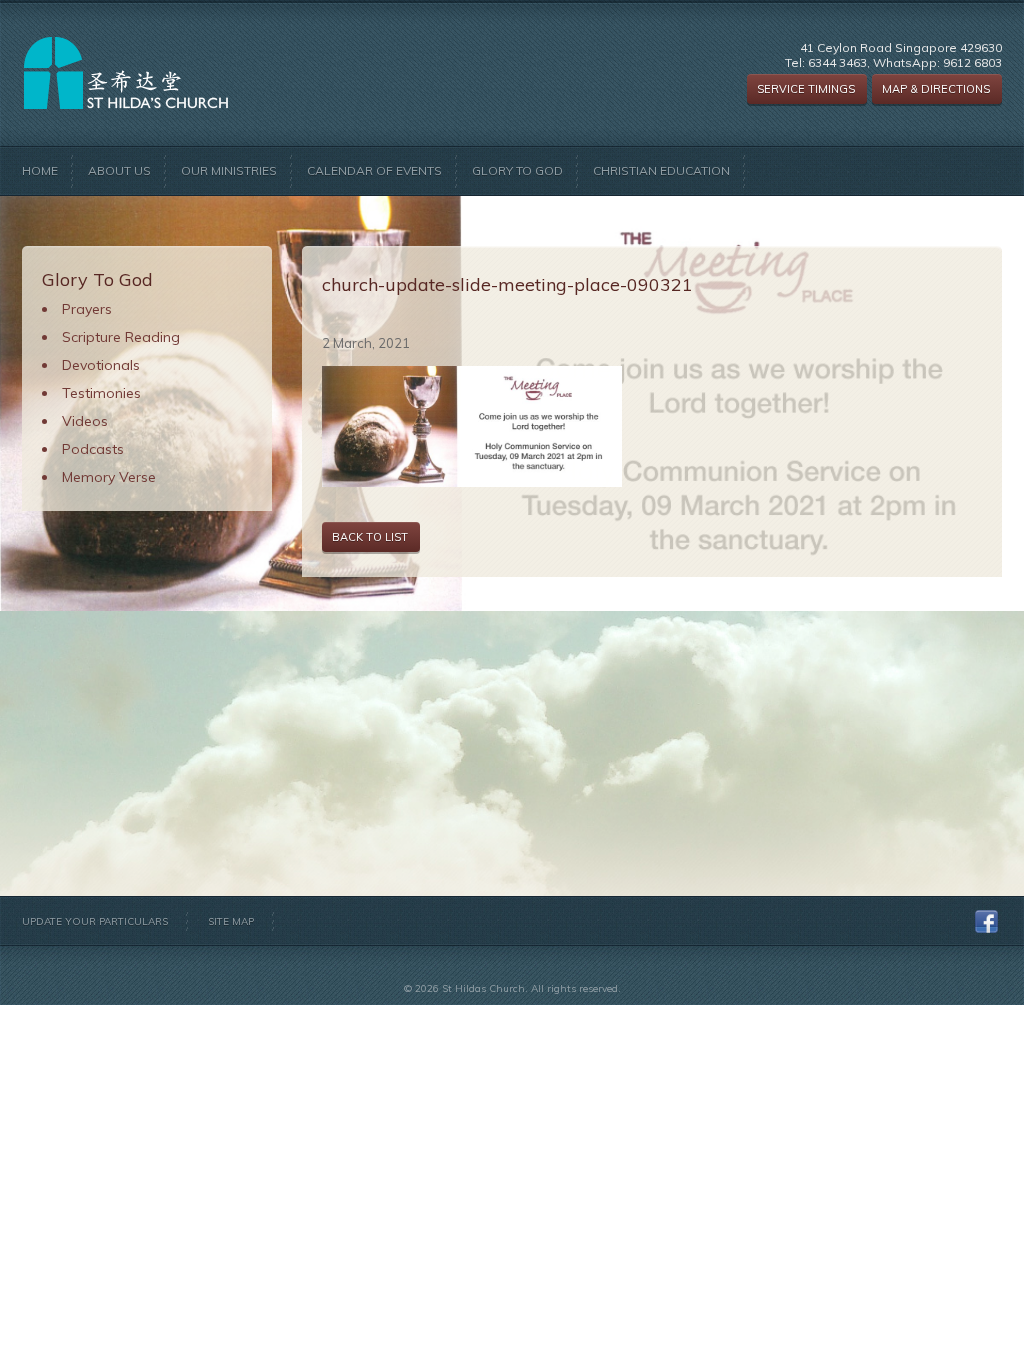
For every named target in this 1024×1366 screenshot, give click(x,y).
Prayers (87, 309)
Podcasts (93, 449)
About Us (119, 170)
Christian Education (661, 170)
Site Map (231, 921)
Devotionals (101, 365)
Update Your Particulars (95, 921)
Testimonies (101, 393)
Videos (85, 421)
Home (40, 170)
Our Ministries (229, 170)
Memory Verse (109, 477)
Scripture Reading (121, 337)
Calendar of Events (374, 170)
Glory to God (517, 170)
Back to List (370, 537)
